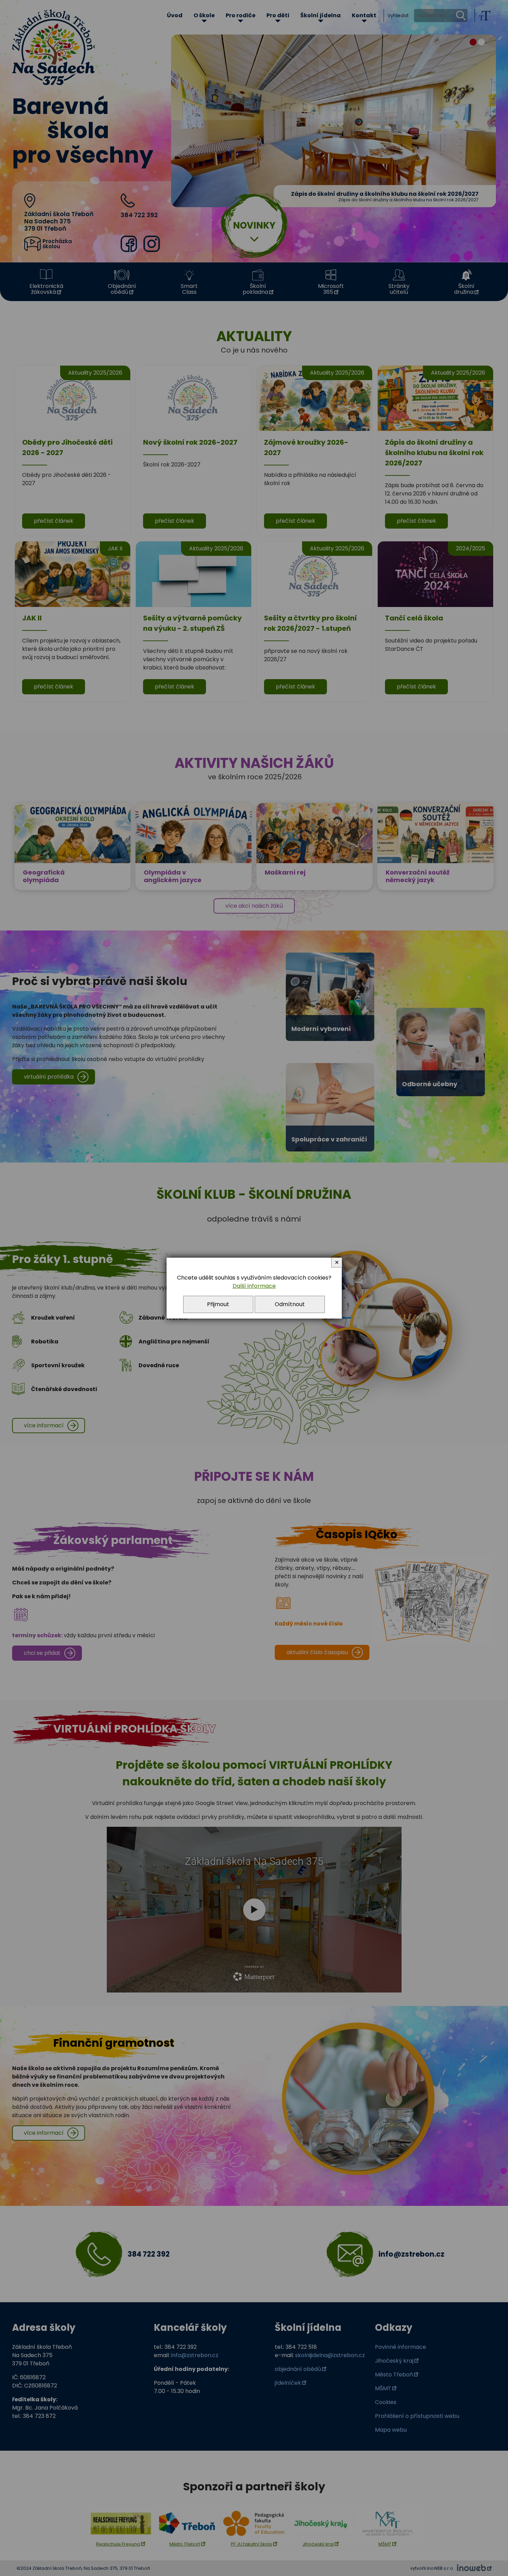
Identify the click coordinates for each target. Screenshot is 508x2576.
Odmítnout (290, 1304)
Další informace (254, 1286)
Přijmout (218, 1304)
